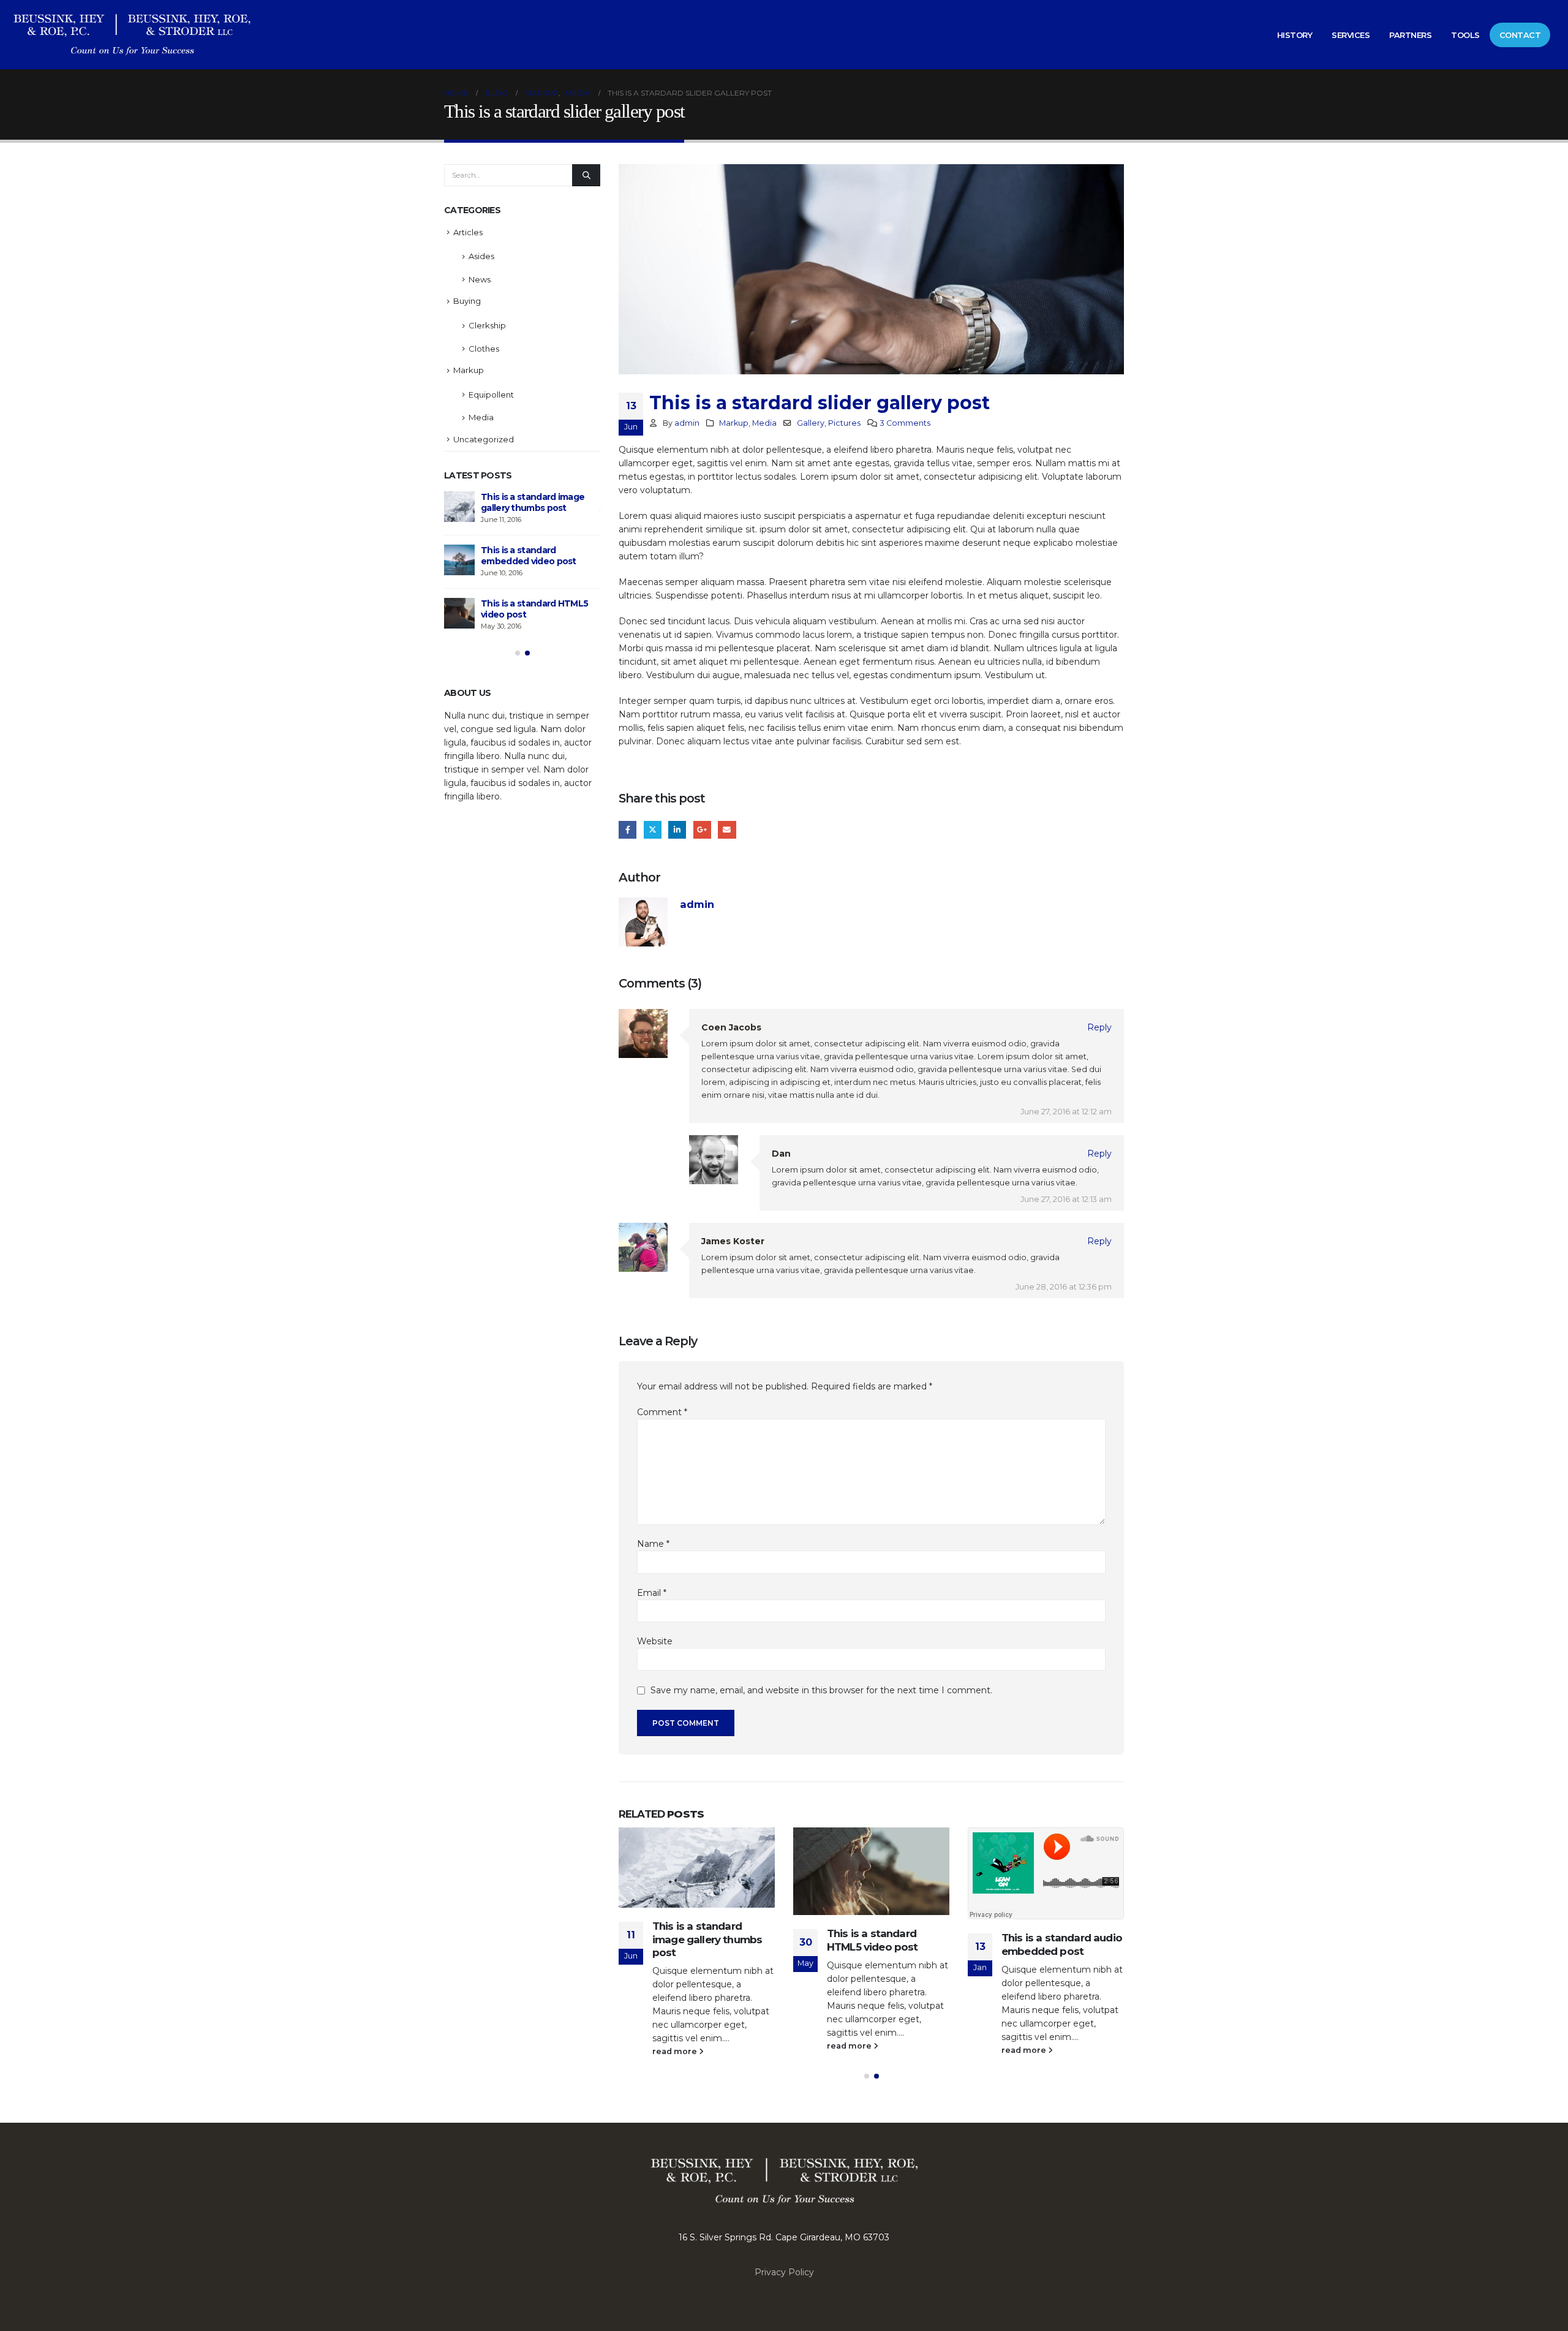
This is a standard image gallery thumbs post (707, 1940)
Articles (468, 232)
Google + (702, 830)
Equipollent (491, 395)
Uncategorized (484, 439)
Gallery (811, 423)
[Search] (586, 175)
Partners (1410, 35)
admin (687, 423)
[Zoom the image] (784, 2158)
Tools (1465, 35)
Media (764, 423)
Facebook (628, 830)
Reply (1099, 1027)
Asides (481, 256)
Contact (1520, 35)
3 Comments (905, 423)
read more (676, 2051)
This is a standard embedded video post (529, 556)
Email (727, 830)
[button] (867, 2076)
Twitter (653, 830)
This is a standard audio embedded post (1062, 1944)
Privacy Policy (784, 2272)
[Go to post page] (697, 1868)
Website (655, 1641)
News (480, 279)
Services (1351, 35)
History (1295, 35)
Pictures (844, 423)
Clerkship (487, 325)
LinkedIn (677, 830)
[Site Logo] (132, 35)
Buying (467, 301)
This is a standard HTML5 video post (873, 1940)
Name (653, 1544)
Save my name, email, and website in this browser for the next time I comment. (821, 1691)
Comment (662, 1412)
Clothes (484, 349)
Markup (734, 423)
